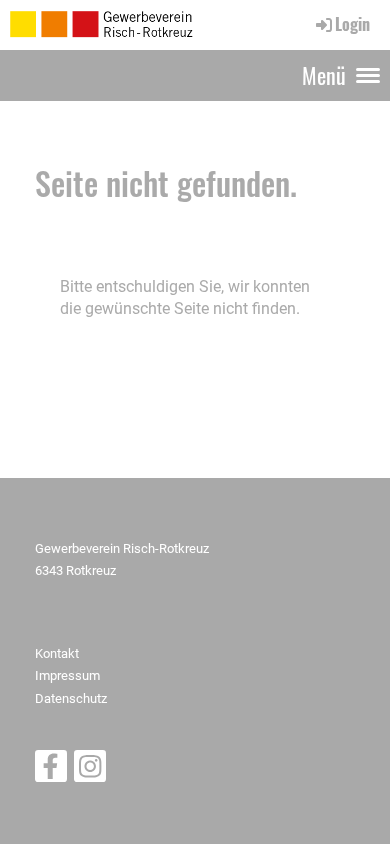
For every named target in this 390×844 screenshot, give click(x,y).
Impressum (67, 675)
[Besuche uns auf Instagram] (90, 771)
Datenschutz (71, 698)
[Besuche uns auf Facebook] (51, 771)
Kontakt (57, 653)
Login (352, 24)
